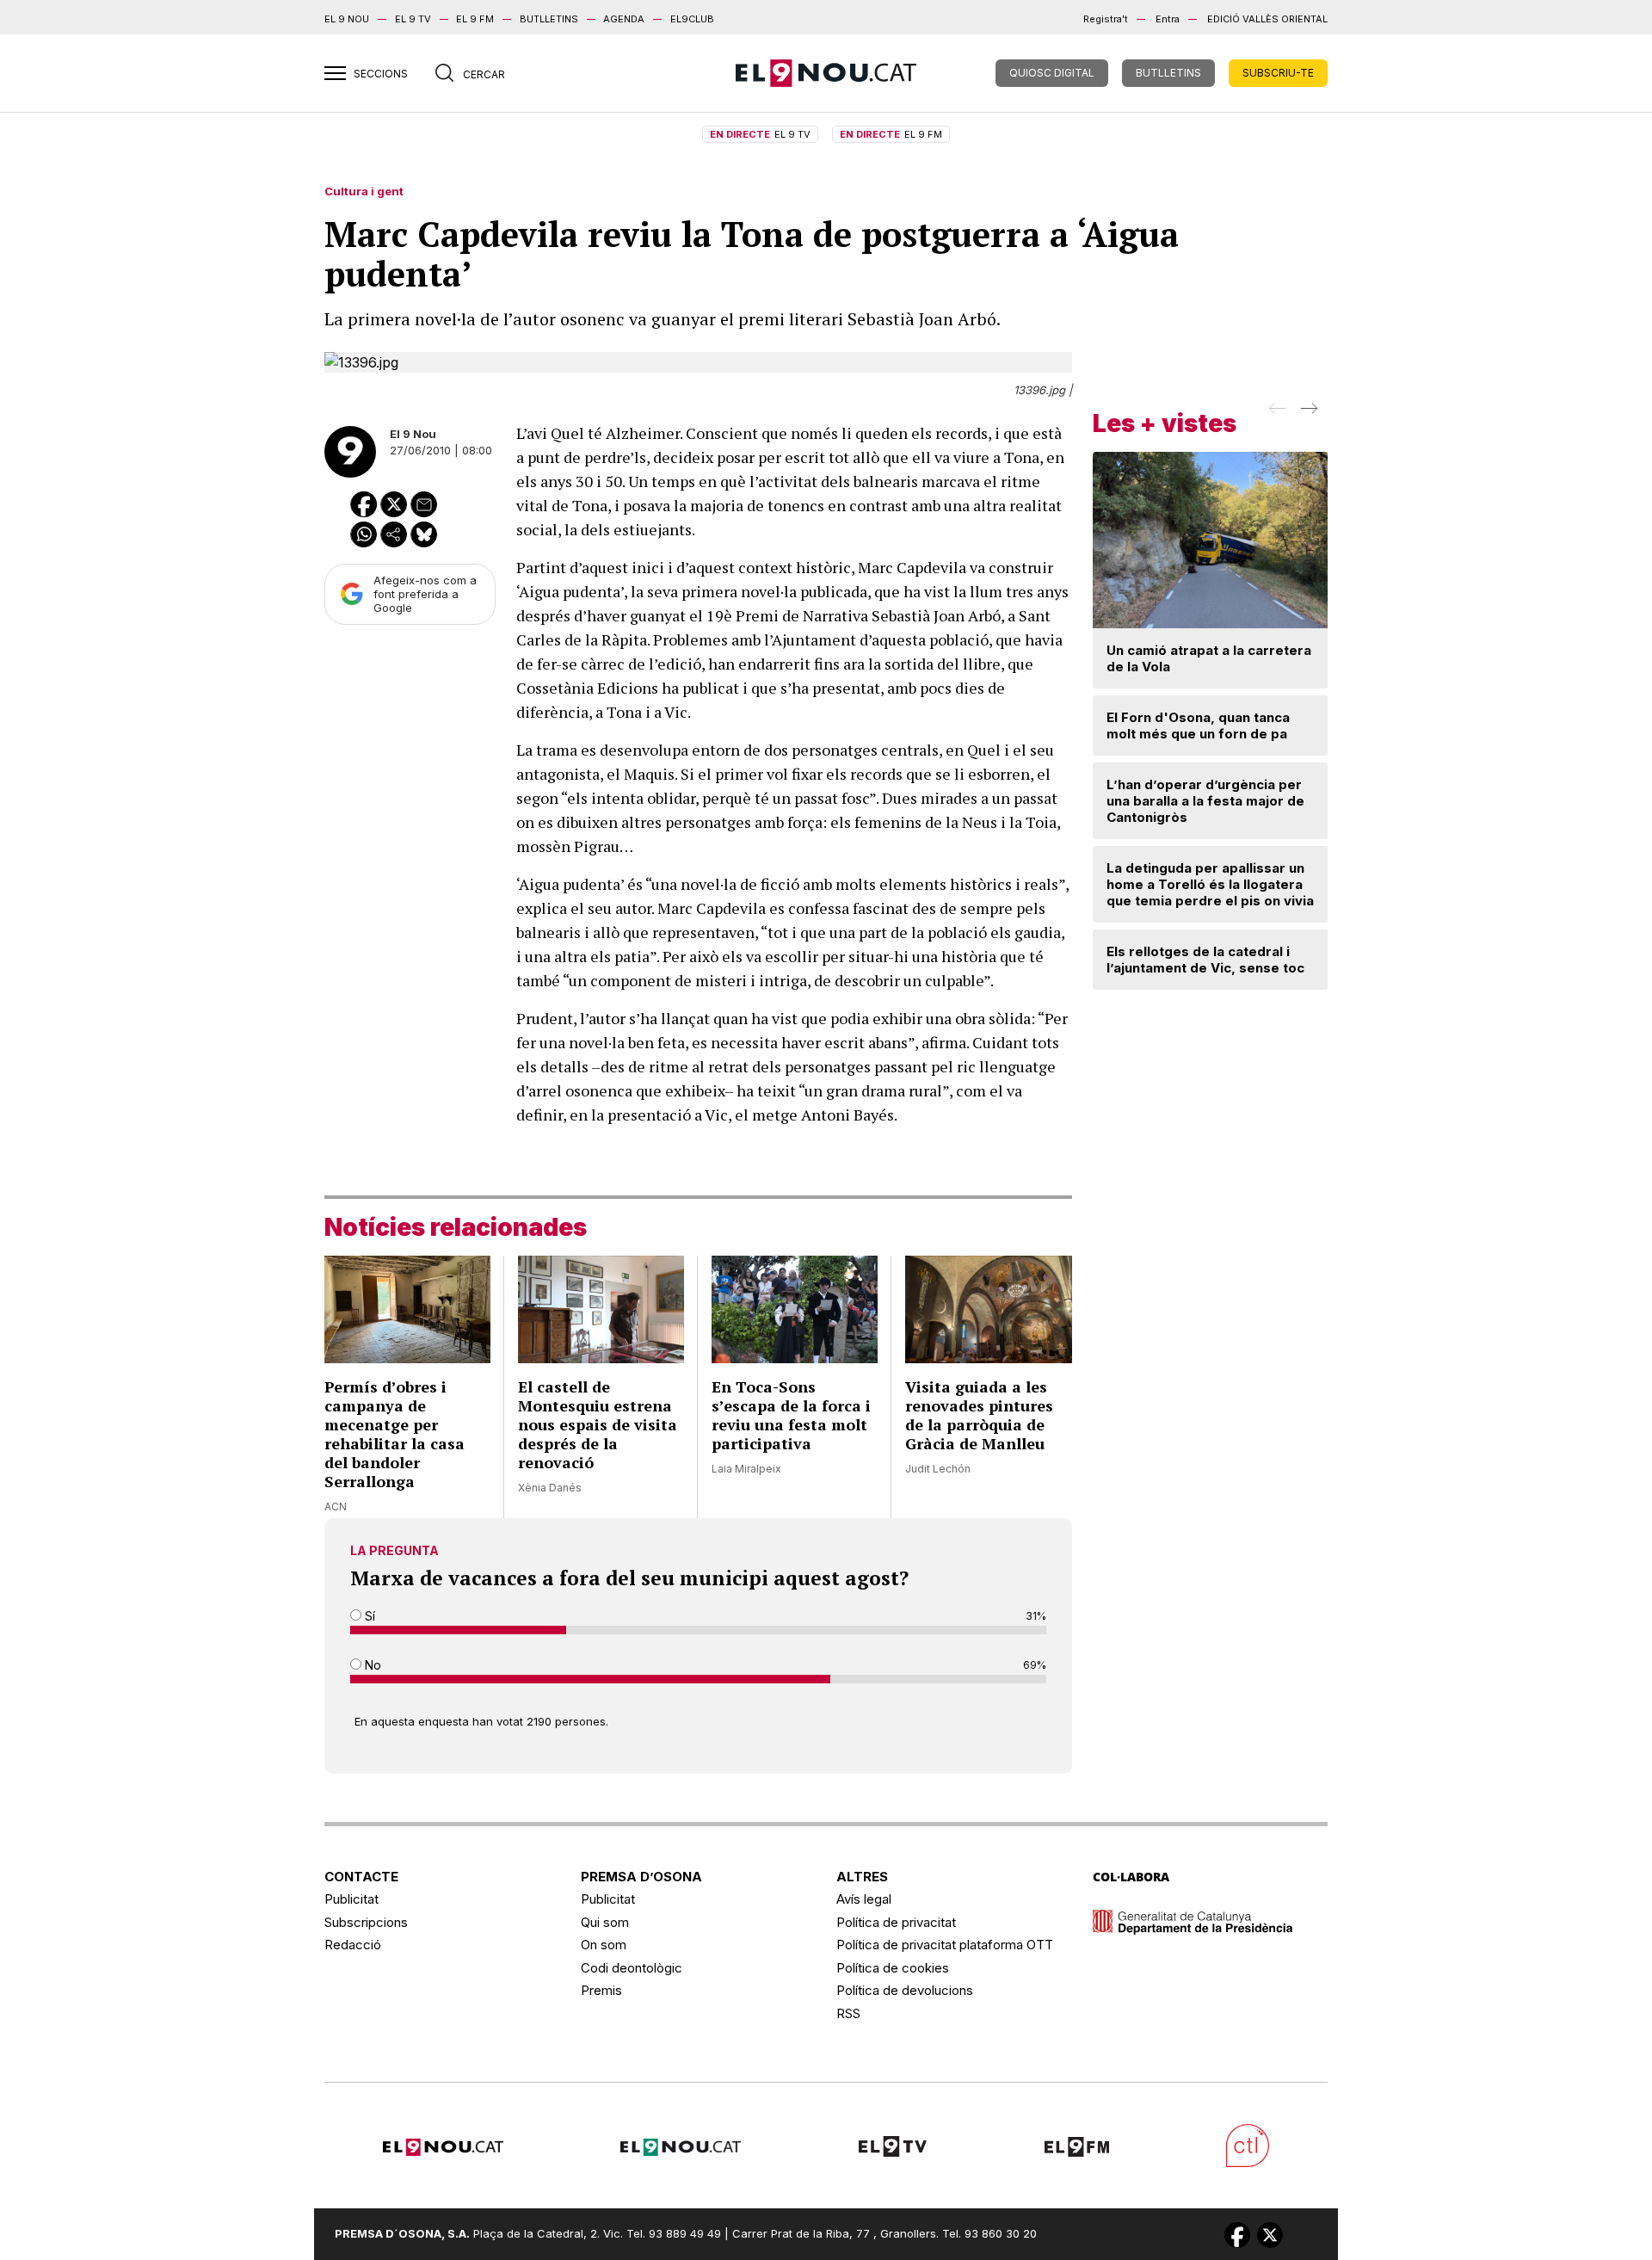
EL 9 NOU (347, 19)
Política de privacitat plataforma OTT (945, 1945)
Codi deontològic (632, 1968)
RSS (848, 2013)
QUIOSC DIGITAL (1052, 73)
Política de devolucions (905, 1990)
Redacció (353, 1945)
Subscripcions (366, 1922)
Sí (368, 1616)
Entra (1168, 19)
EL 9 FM (475, 19)
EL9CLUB (692, 19)
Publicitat (351, 1899)
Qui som (605, 1922)
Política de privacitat (896, 1922)
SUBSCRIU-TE (1278, 73)
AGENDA (624, 19)
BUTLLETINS (549, 19)
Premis (601, 1990)
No (371, 1665)
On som (604, 1945)
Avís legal (864, 1899)
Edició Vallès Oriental (1267, 19)
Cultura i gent (364, 191)
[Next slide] (1307, 414)
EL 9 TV (413, 19)
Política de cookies (893, 1968)
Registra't (1106, 19)
